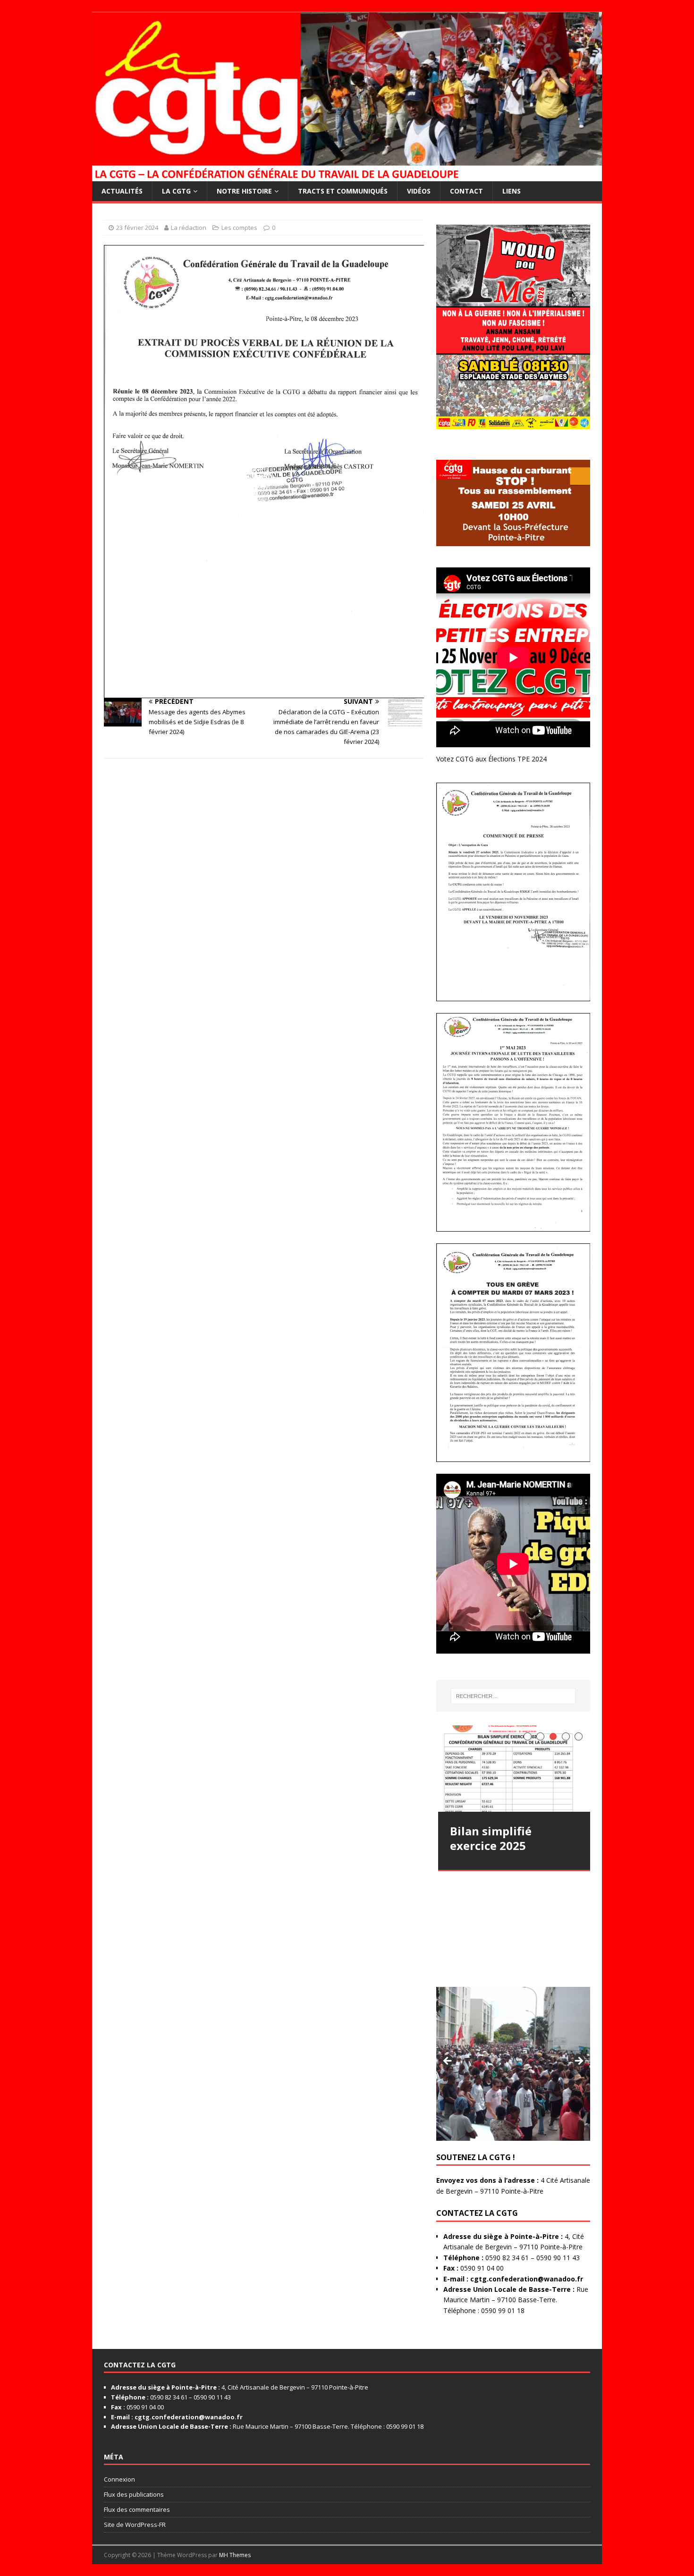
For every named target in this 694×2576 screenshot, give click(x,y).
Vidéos (419, 191)
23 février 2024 (137, 228)
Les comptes (239, 228)
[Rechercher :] (513, 1696)
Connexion (119, 2479)
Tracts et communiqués (343, 191)
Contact (466, 191)
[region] (513, 2064)
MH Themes (235, 2555)
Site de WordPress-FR (135, 2525)
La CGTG (176, 191)
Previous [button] (448, 2061)
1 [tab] (528, 1736)
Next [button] (578, 2061)
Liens (512, 191)
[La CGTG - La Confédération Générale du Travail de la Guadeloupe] (347, 175)
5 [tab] (579, 1736)
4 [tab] (566, 1736)
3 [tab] (553, 1736)
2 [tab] (540, 1736)
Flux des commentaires (137, 2509)
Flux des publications (134, 2494)
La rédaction (189, 228)
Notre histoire (244, 191)
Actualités (122, 191)
